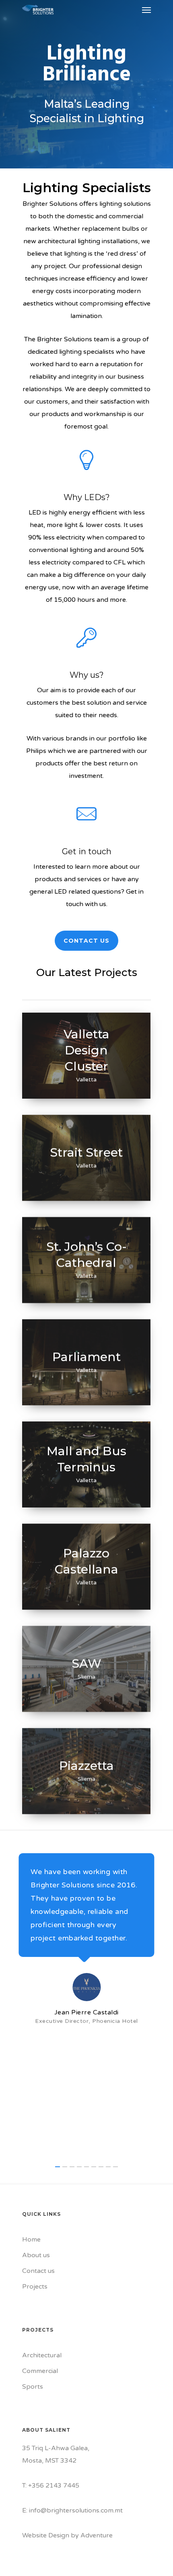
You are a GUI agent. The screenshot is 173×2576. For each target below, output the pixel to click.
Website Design (46, 2535)
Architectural (42, 2355)
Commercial (40, 2371)
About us (36, 2255)
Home (31, 2240)
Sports (33, 2387)
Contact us (38, 2271)
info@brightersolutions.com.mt (76, 2510)
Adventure (97, 2535)
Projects (35, 2287)
